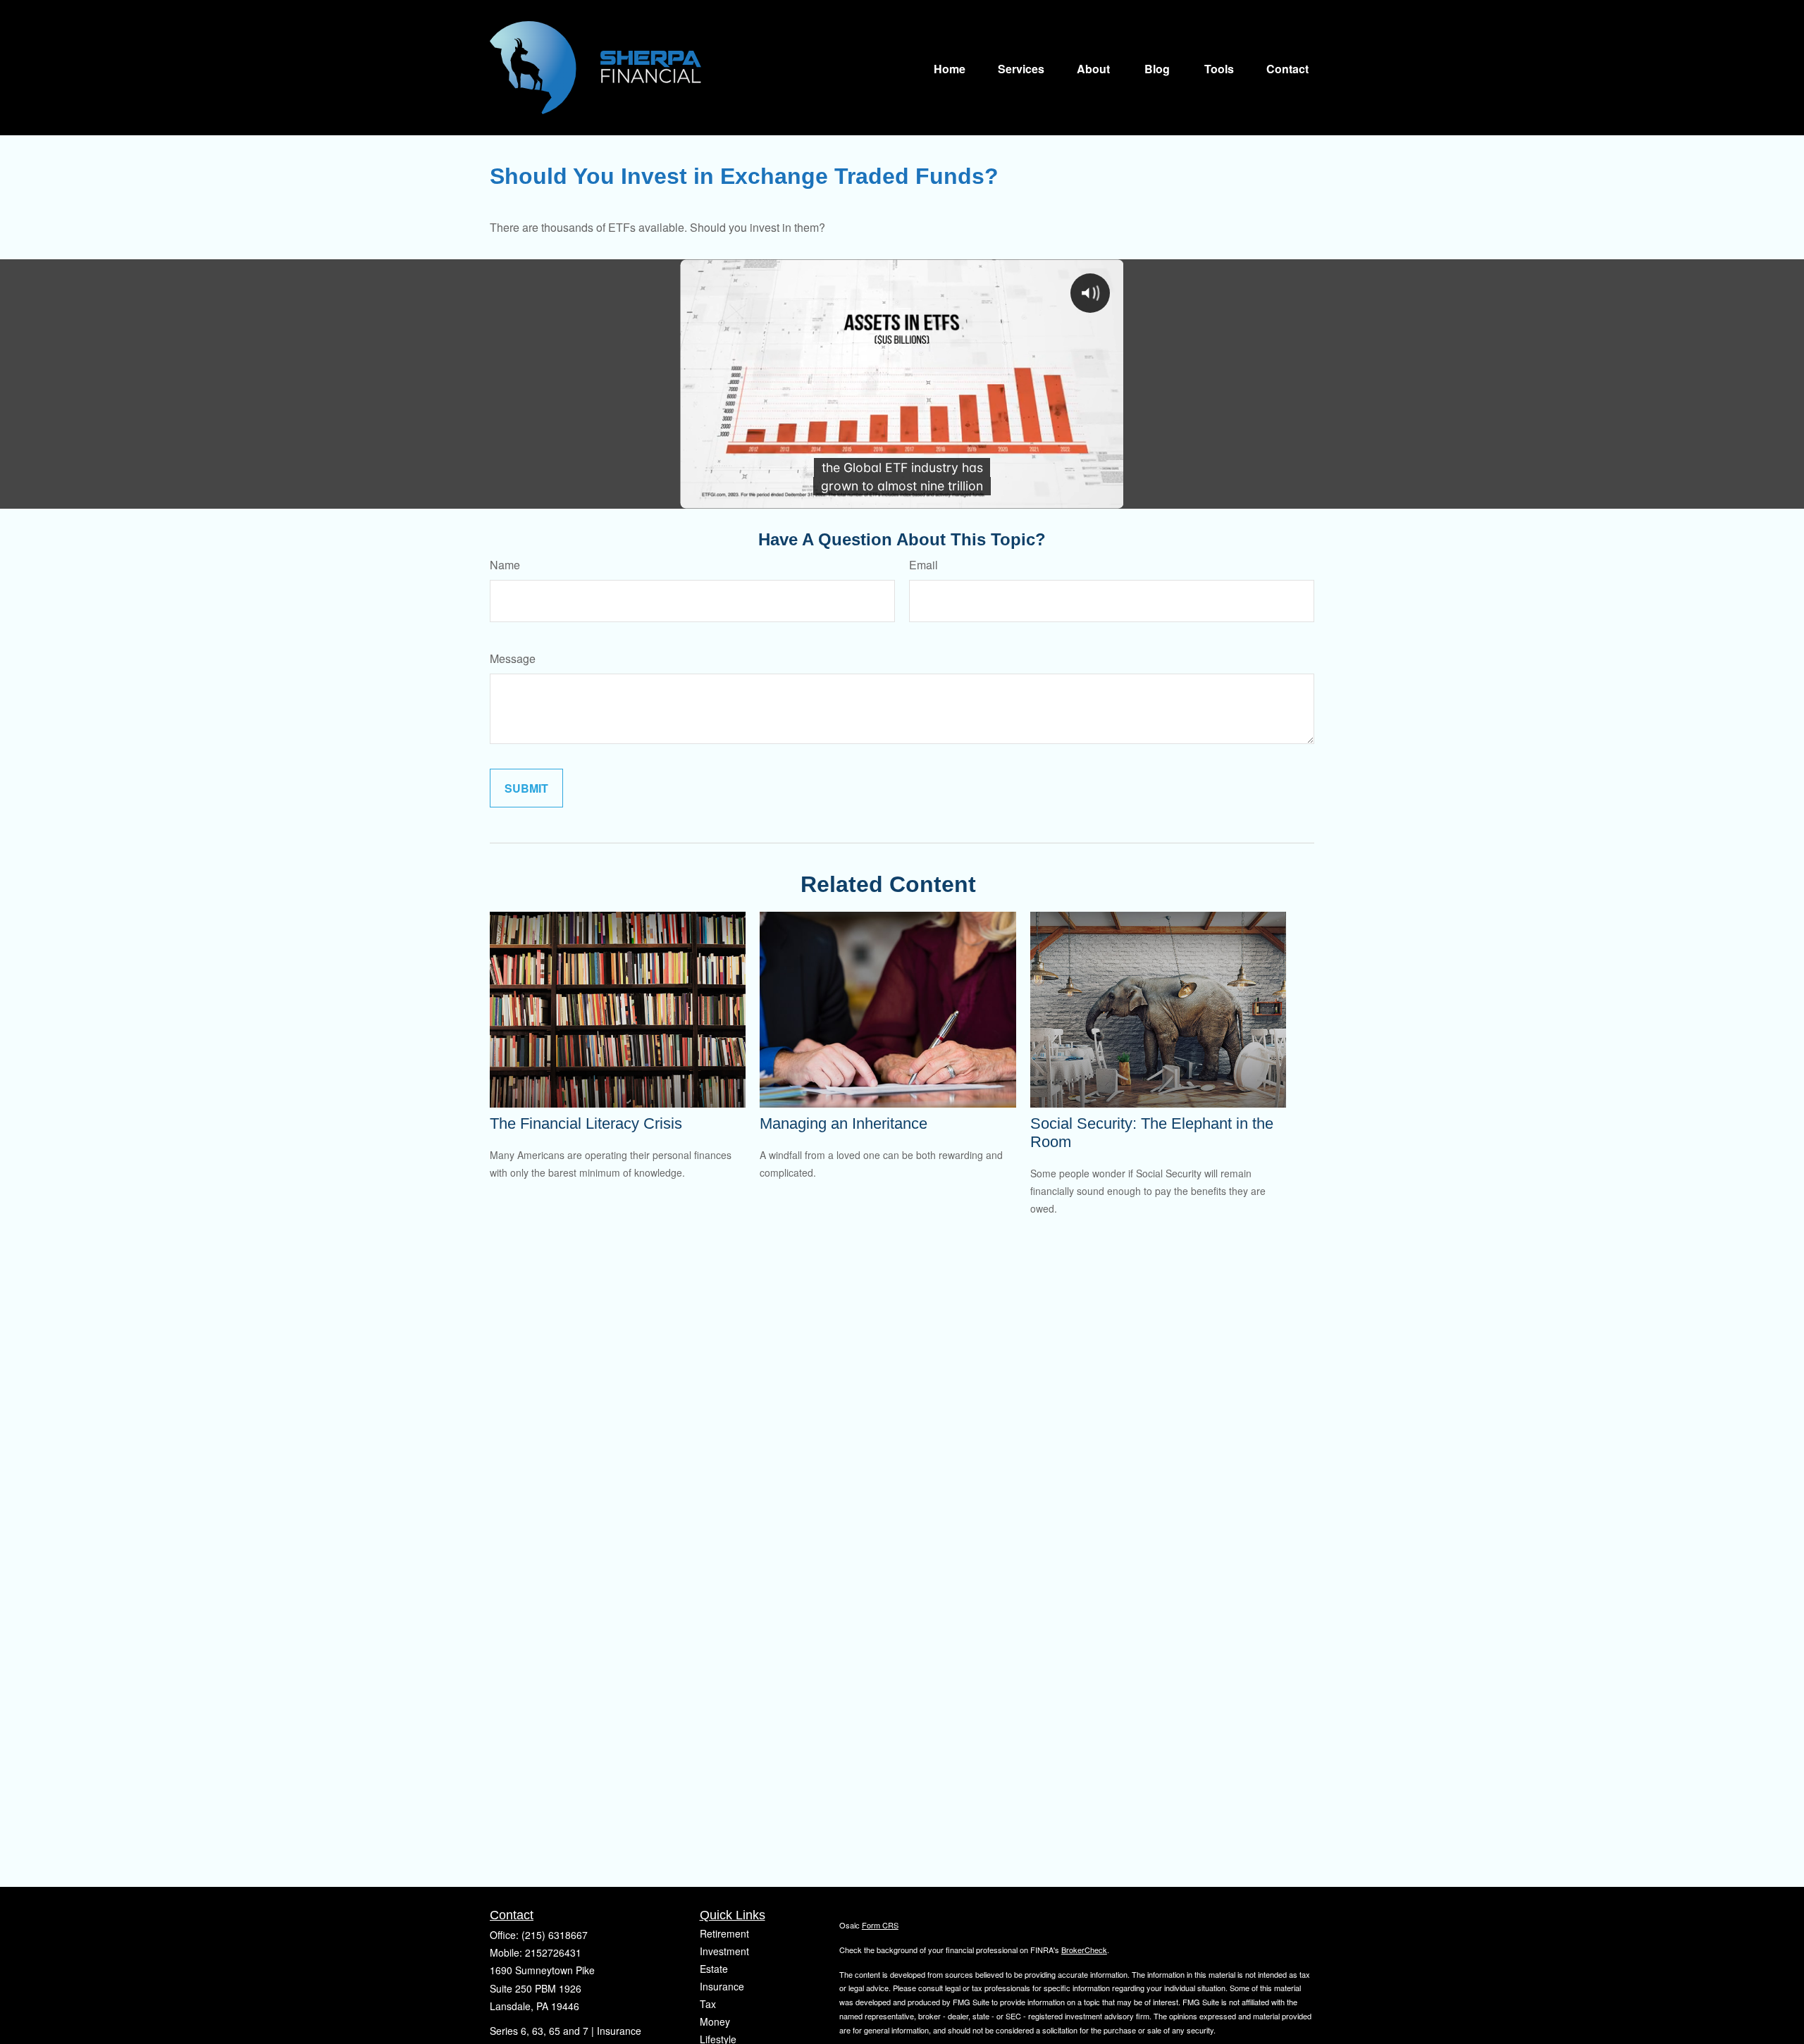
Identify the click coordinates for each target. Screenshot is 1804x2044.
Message (513, 658)
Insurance (722, 1986)
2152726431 (553, 1952)
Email (923, 565)
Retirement (724, 1933)
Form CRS (880, 1925)
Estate (714, 1969)
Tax (708, 2004)
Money (715, 2021)
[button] (950, 67)
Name (505, 565)
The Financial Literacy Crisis (586, 1123)
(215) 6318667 (555, 1935)
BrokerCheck (1084, 1950)
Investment (724, 1951)
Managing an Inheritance (844, 1123)
